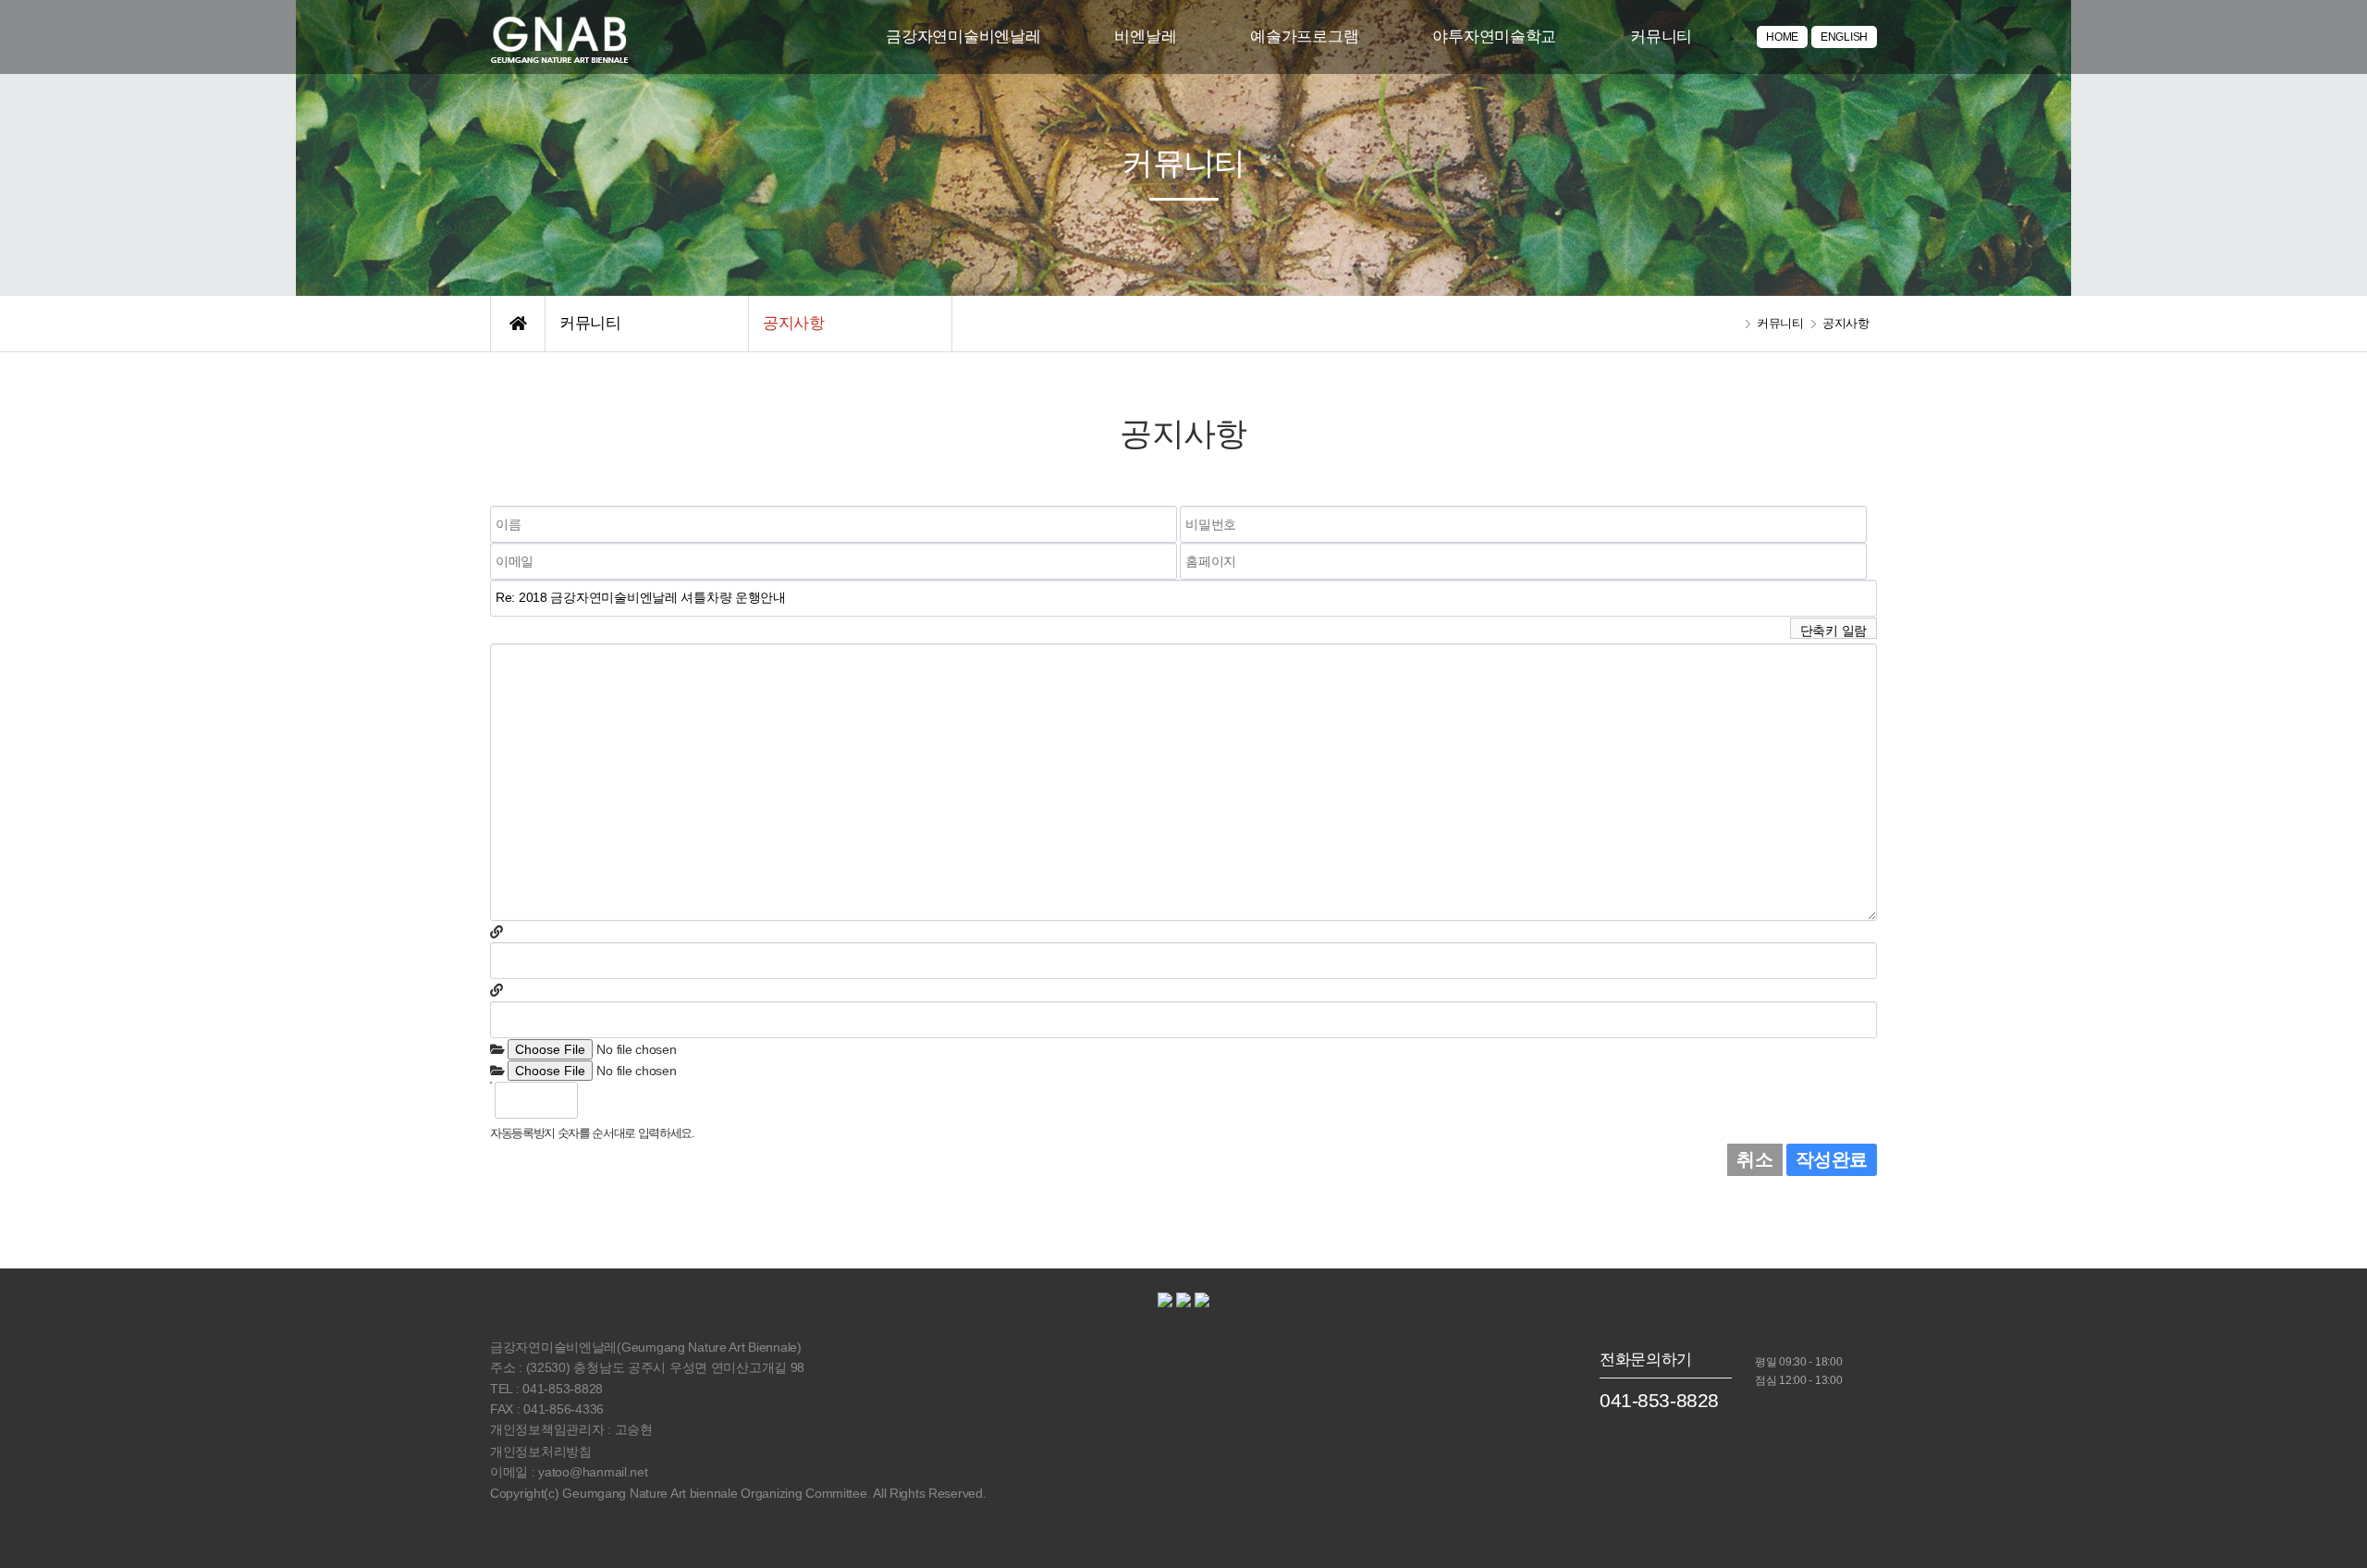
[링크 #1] (497, 932)
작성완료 (1832, 1159)
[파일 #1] (497, 1049)
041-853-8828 (1659, 1400)
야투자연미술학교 (1494, 37)
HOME (1782, 37)
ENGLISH (1844, 37)
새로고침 (640, 1100)
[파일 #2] (497, 1071)
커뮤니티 (1661, 37)
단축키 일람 (1834, 631)
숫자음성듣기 (600, 1100)
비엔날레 (1145, 37)
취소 (1754, 1159)
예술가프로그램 (1304, 37)
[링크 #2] (497, 990)
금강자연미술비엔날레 (963, 37)
